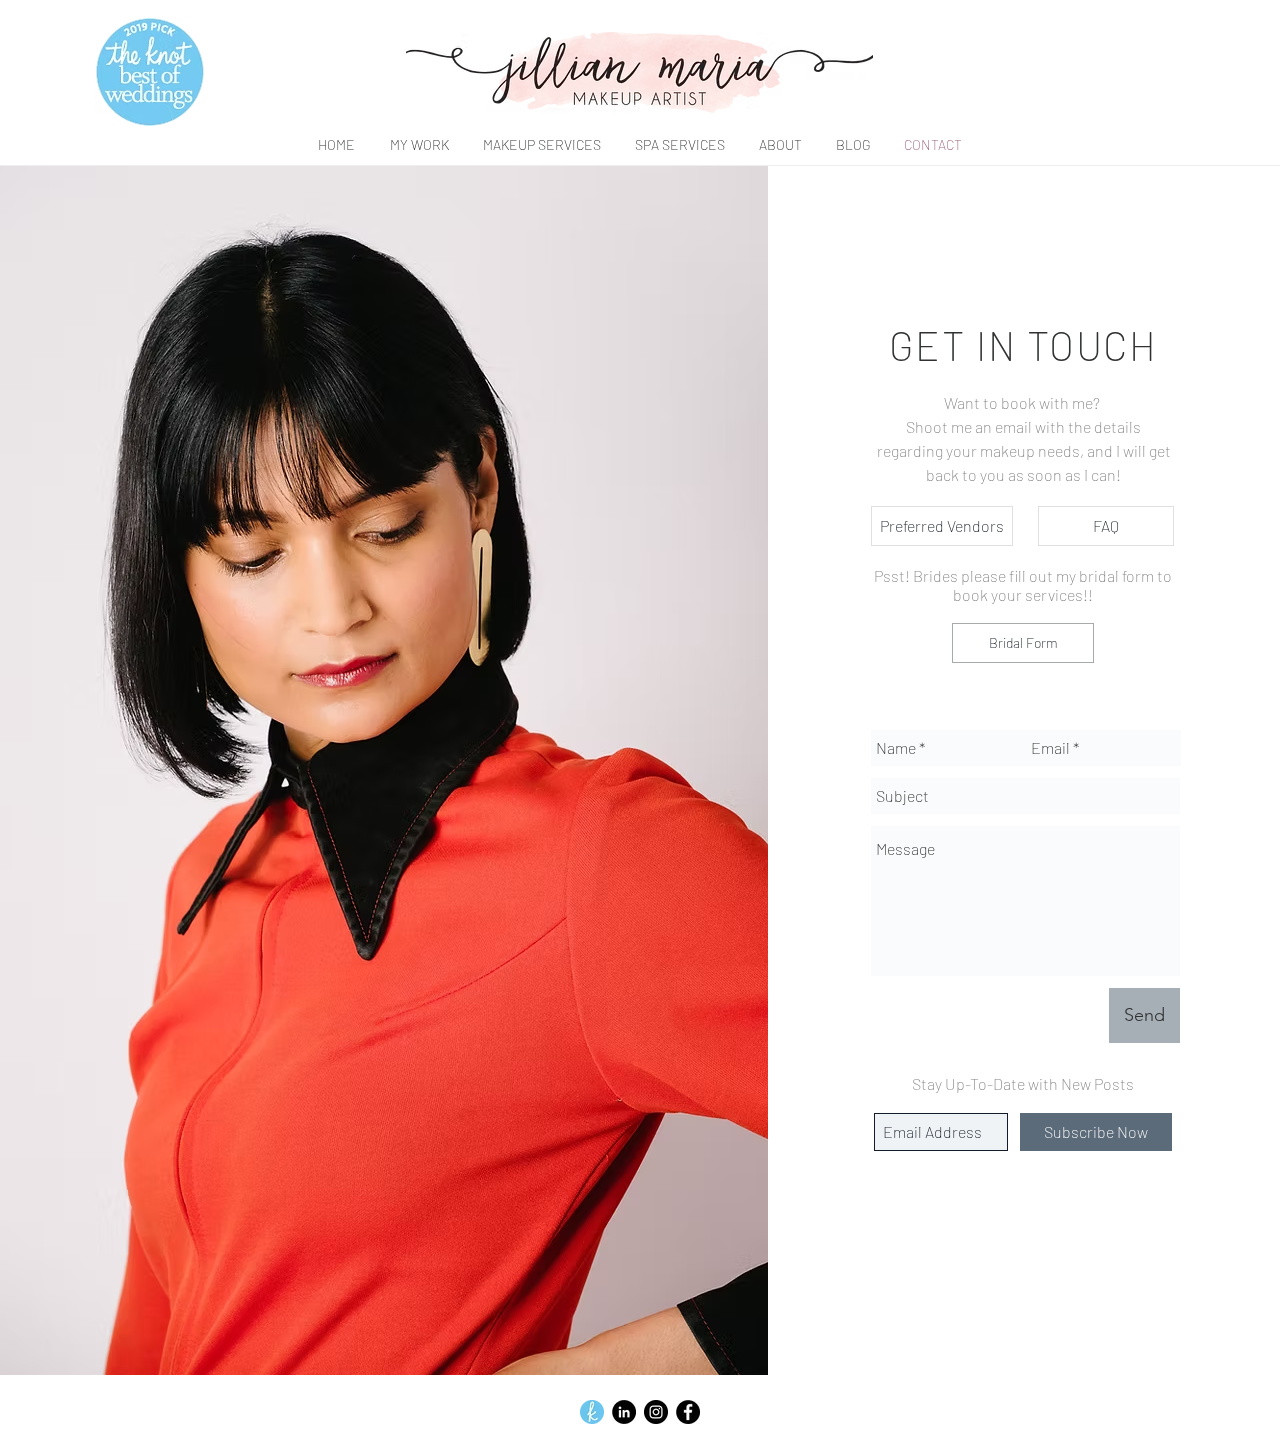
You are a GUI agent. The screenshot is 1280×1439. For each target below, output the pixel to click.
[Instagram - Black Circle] (656, 1412)
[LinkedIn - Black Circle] (624, 1412)
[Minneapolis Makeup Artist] (592, 1412)
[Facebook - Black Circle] (688, 1412)
